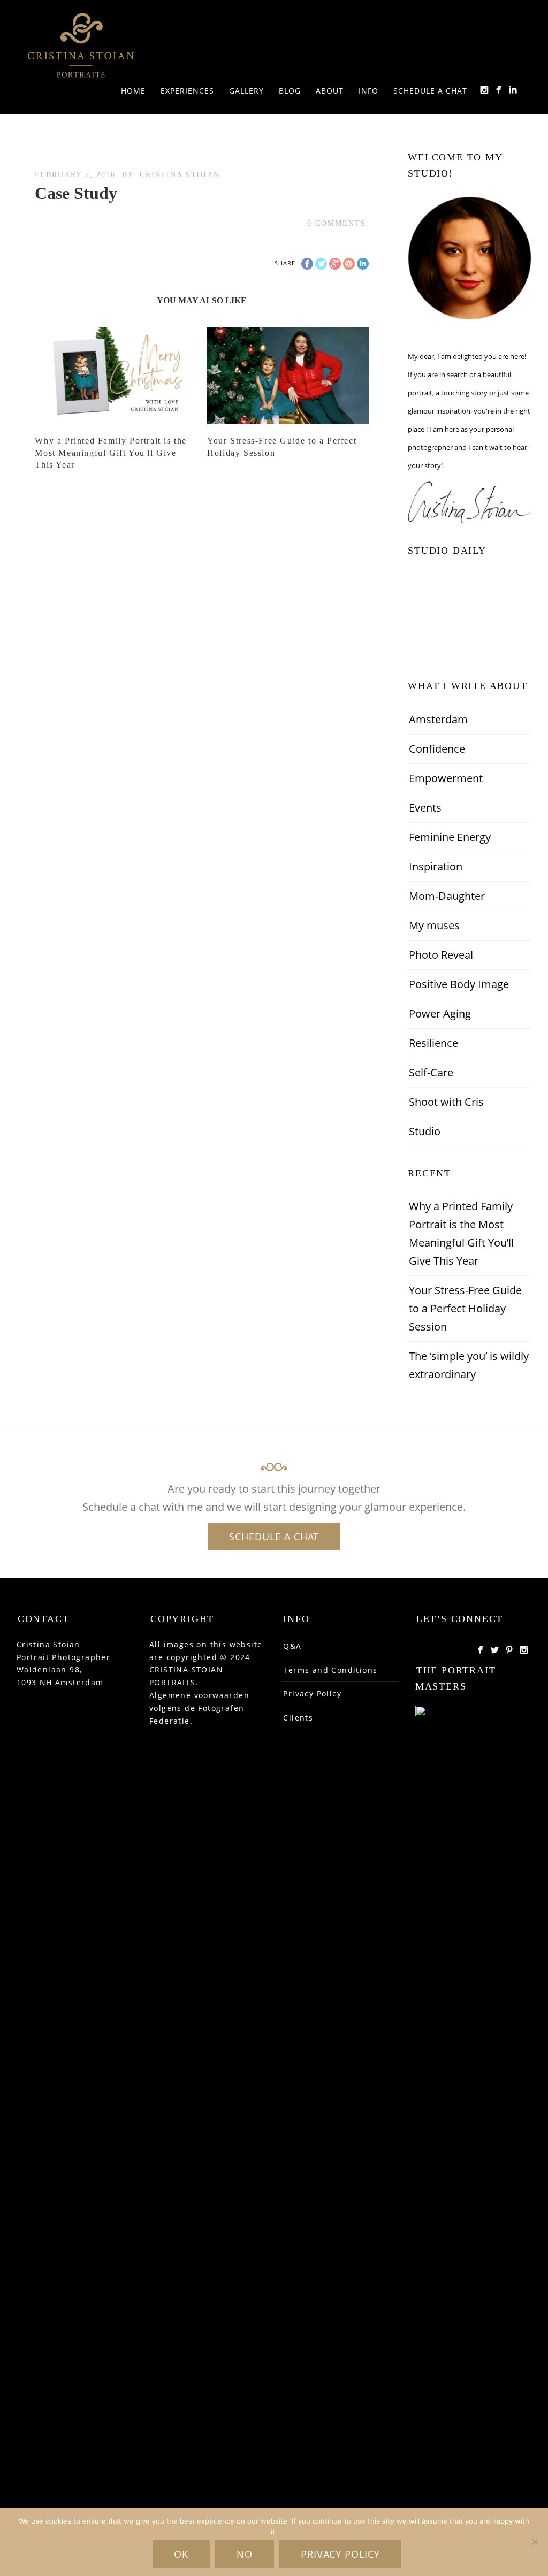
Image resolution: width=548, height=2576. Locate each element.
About (330, 91)
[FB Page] (498, 90)
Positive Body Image (459, 984)
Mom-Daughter (447, 896)
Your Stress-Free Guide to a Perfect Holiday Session (465, 1308)
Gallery (246, 91)
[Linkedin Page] (513, 90)
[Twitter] (495, 1650)
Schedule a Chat (430, 91)
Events (425, 808)
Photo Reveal (441, 955)
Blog (290, 91)
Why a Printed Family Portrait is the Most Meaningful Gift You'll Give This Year (111, 453)
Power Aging (440, 1014)
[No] (535, 2542)
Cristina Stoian (180, 175)
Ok (181, 2554)
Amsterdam (438, 719)
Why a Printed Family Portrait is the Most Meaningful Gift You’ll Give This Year (461, 1233)
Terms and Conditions (330, 1670)
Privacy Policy (312, 1694)
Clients (298, 1718)
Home (133, 91)
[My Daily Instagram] (484, 90)
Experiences (187, 91)
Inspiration (436, 866)
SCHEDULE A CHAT (274, 1537)
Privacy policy (340, 2554)
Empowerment (446, 778)
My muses (434, 925)
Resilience (433, 1043)
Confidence (437, 749)
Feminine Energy (450, 837)
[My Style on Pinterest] (509, 1650)
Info (368, 91)
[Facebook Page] (480, 1650)
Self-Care (431, 1072)
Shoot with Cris (446, 1102)
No (245, 2554)
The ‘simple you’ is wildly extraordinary (469, 1365)
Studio (425, 1131)
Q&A (292, 1646)
